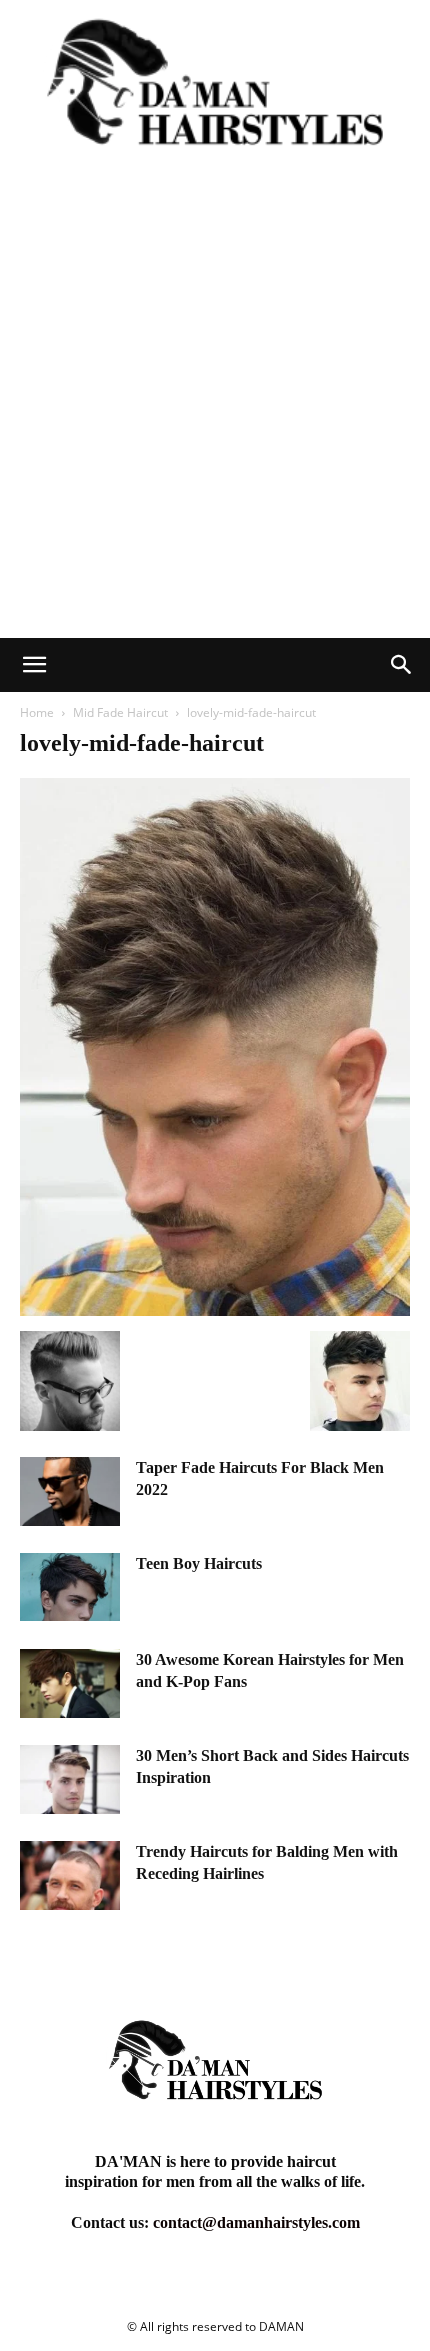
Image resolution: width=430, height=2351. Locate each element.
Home (37, 712)
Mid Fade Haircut (120, 712)
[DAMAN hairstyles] (215, 94)
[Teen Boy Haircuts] (70, 1587)
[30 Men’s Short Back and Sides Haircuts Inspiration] (70, 1779)
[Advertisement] (215, 413)
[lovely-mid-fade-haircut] (215, 1310)
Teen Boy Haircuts (199, 1563)
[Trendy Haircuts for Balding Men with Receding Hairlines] (70, 1875)
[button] (34, 665)
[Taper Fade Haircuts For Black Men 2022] (70, 1491)
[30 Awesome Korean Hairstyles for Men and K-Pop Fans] (70, 1683)
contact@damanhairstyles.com (256, 2222)
